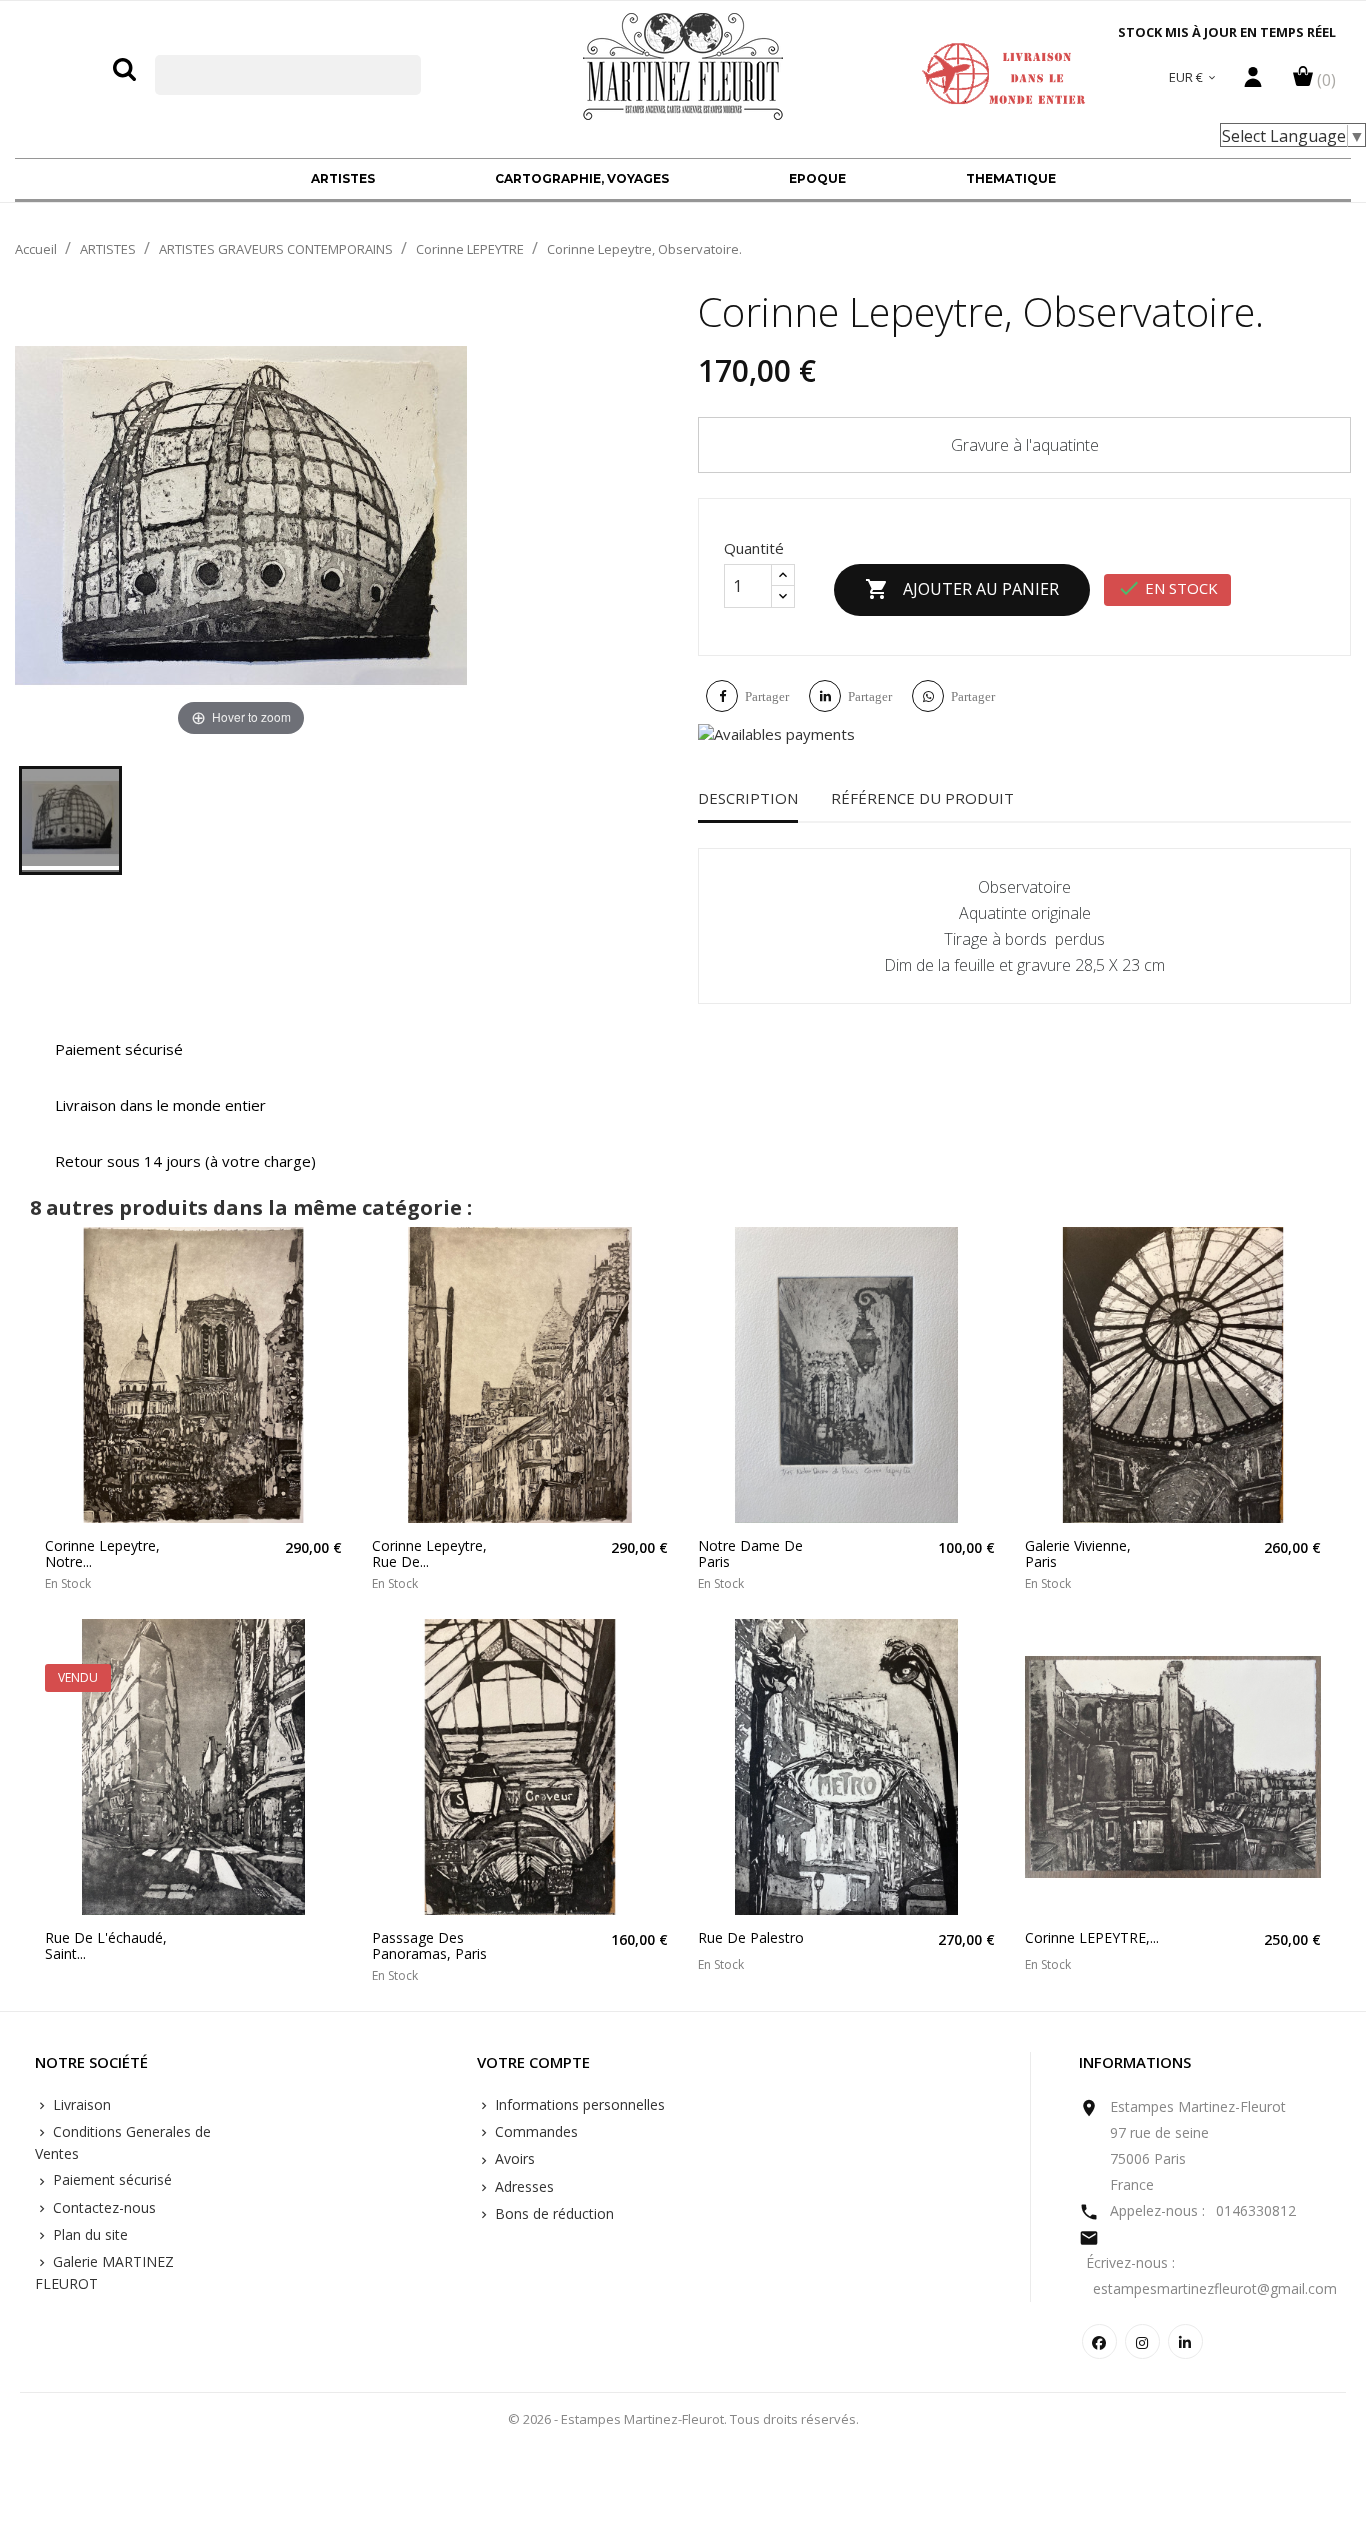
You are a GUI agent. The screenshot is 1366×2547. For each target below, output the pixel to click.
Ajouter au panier (962, 589)
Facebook (1099, 2341)
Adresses (522, 2186)
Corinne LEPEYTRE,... (1092, 1937)
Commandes (534, 2131)
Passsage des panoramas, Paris (429, 1945)
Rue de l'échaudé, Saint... (106, 1945)
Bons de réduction (552, 2213)
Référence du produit (922, 798)
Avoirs (513, 2158)
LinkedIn (1185, 2341)
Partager (767, 696)
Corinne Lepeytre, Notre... (102, 1553)
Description (748, 798)
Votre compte (533, 2063)
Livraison (80, 2104)
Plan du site (88, 2234)
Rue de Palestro (751, 1937)
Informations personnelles (578, 2104)
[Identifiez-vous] (1253, 82)
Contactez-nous (102, 2207)
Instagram (1142, 2341)
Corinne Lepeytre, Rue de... (429, 1553)
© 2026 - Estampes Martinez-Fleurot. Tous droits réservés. (683, 2419)
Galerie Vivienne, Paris (1078, 1553)
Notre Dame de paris (750, 1553)
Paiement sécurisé (110, 2179)
